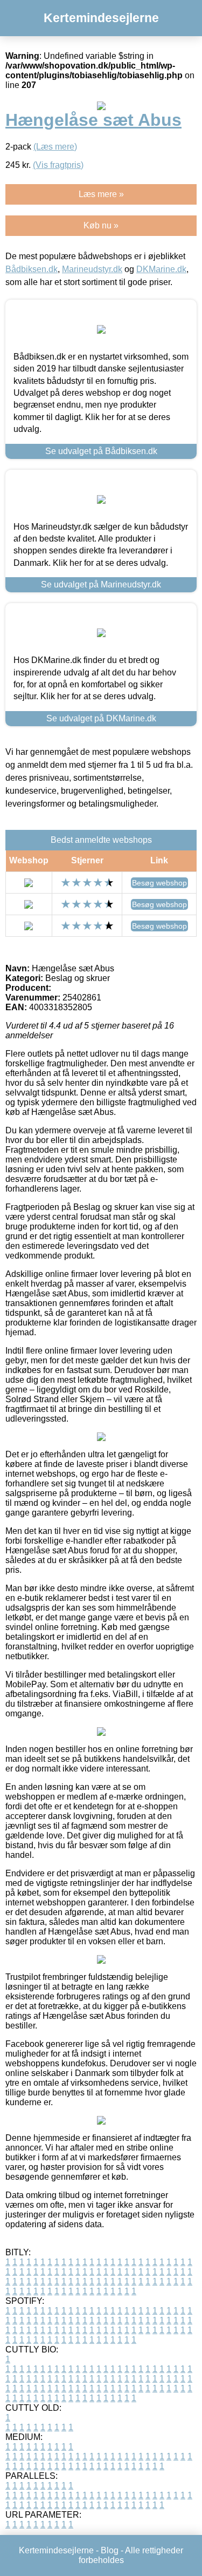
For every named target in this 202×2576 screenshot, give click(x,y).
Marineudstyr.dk (92, 269)
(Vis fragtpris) (58, 165)
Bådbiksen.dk (32, 269)
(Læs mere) (55, 147)
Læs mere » (101, 194)
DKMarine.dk (161, 269)
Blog (110, 2550)
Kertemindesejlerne (101, 18)
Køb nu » (101, 225)
